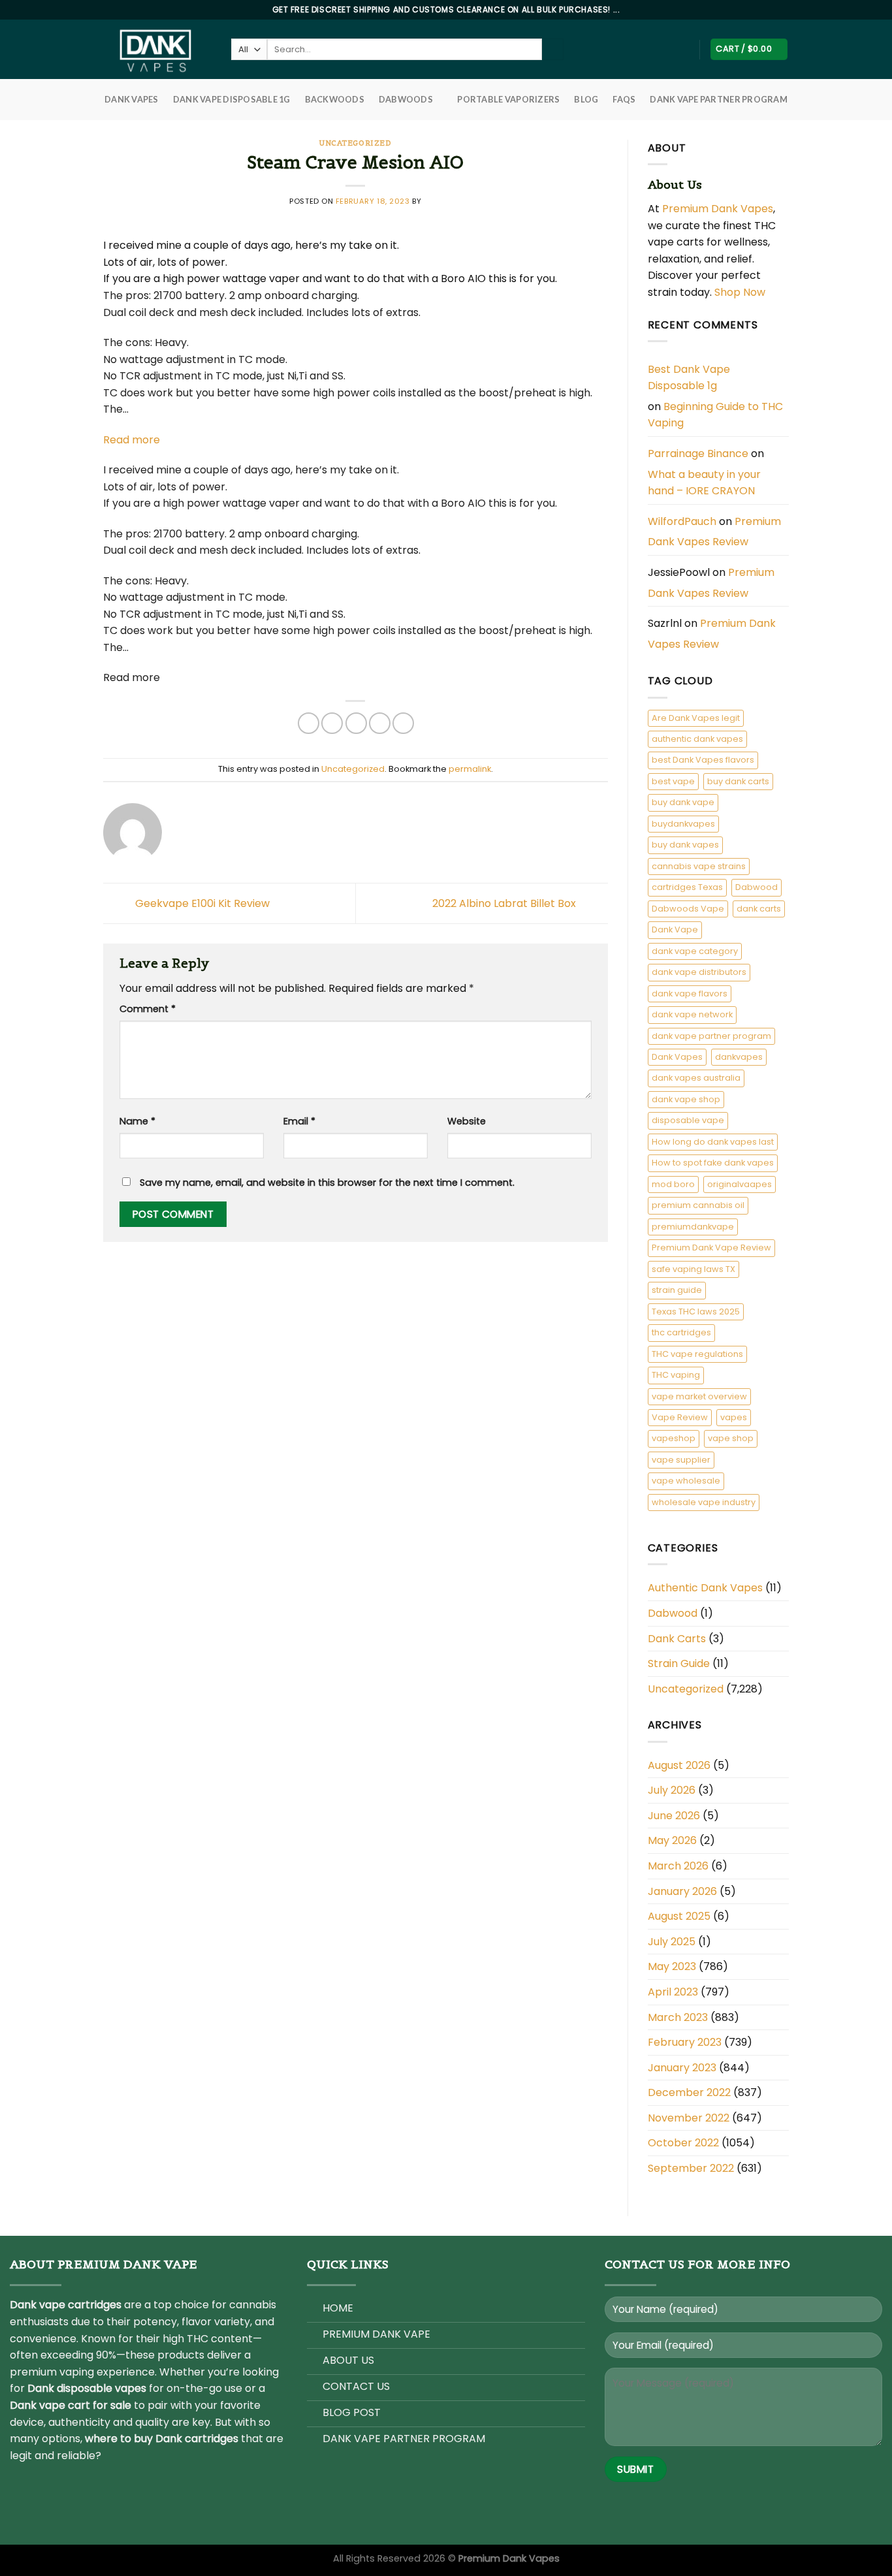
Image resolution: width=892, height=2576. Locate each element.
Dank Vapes (677, 1057)
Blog (586, 99)
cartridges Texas (687, 887)
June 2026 (674, 1816)
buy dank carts (738, 781)
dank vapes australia (696, 1078)
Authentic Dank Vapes (705, 1588)
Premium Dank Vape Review (711, 1248)
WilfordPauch (682, 521)
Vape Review (680, 1417)
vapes (734, 1417)
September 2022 (691, 2168)
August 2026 (679, 1765)
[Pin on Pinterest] (380, 723)
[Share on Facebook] (309, 723)
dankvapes (739, 1057)
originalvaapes (740, 1184)
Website (467, 1121)
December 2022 (689, 2092)
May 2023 (672, 1966)
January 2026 (682, 1891)
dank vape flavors (690, 994)
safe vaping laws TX (693, 1269)
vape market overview (699, 1396)
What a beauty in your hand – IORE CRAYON (704, 483)
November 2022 (689, 2118)
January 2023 (682, 2068)
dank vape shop (686, 1099)
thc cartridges (681, 1332)
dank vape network (692, 1014)
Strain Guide (679, 1663)
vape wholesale (686, 1481)
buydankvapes (683, 824)
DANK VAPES (132, 99)
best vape (673, 781)
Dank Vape (675, 930)
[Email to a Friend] (356, 723)
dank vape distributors (699, 972)
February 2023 (685, 2042)
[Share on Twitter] (332, 723)
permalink (470, 769)
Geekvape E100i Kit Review (201, 903)
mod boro (673, 1184)
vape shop (731, 1438)
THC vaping (676, 1375)
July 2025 (672, 1942)
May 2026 (672, 1840)
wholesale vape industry (704, 1502)
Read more (132, 440)
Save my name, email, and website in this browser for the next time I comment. (327, 1183)
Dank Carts (677, 1639)
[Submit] (553, 50)
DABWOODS (406, 99)
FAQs (624, 99)
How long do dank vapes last (713, 1142)
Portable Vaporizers (508, 99)
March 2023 (678, 2017)
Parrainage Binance (698, 453)
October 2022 (683, 2143)
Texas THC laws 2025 (696, 1312)
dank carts (759, 909)
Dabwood (757, 887)
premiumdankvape (693, 1227)
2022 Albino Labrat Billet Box (505, 903)
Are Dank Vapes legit (696, 718)
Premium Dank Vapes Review (714, 532)
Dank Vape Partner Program (718, 99)
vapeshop (674, 1438)
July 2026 (672, 1790)
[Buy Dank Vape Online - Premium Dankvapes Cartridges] (157, 49)
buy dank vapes (685, 845)
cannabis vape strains (699, 866)
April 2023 (673, 1992)
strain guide (677, 1290)
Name (137, 1121)
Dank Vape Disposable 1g (232, 99)
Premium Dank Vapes (718, 209)
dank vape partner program (711, 1036)
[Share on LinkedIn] (403, 723)
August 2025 (679, 1916)
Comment (148, 1009)
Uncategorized (355, 143)
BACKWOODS (335, 99)
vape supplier (681, 1460)
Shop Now (741, 292)
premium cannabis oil (698, 1205)
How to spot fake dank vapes (713, 1163)
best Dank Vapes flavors (703, 760)
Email (299, 1121)
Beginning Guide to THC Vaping (715, 415)
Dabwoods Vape (688, 909)
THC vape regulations (697, 1354)
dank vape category (695, 951)
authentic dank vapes (697, 739)
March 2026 (678, 1866)
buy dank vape (683, 802)
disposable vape (688, 1120)
